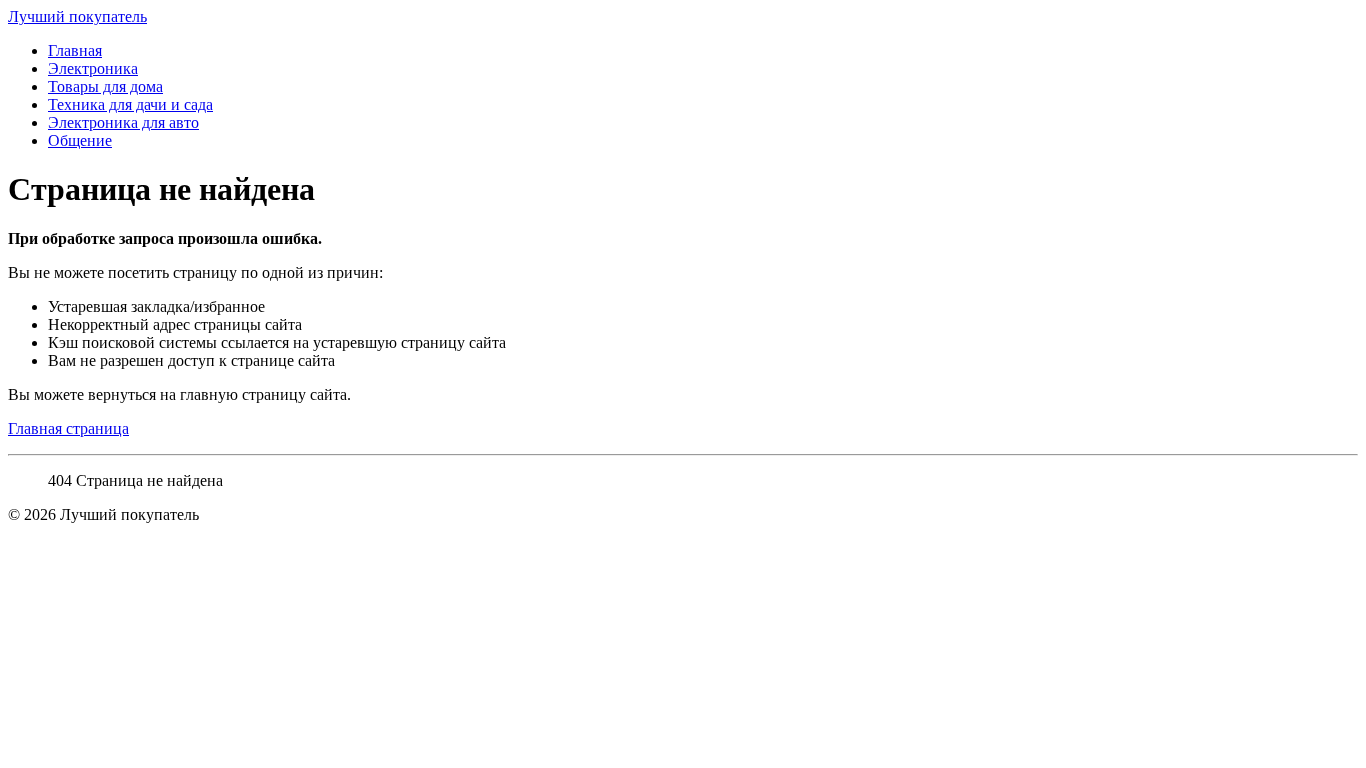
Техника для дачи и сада (130, 104)
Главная (75, 50)
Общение (80, 140)
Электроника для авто (123, 122)
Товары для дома (105, 86)
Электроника (93, 68)
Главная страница (68, 428)
